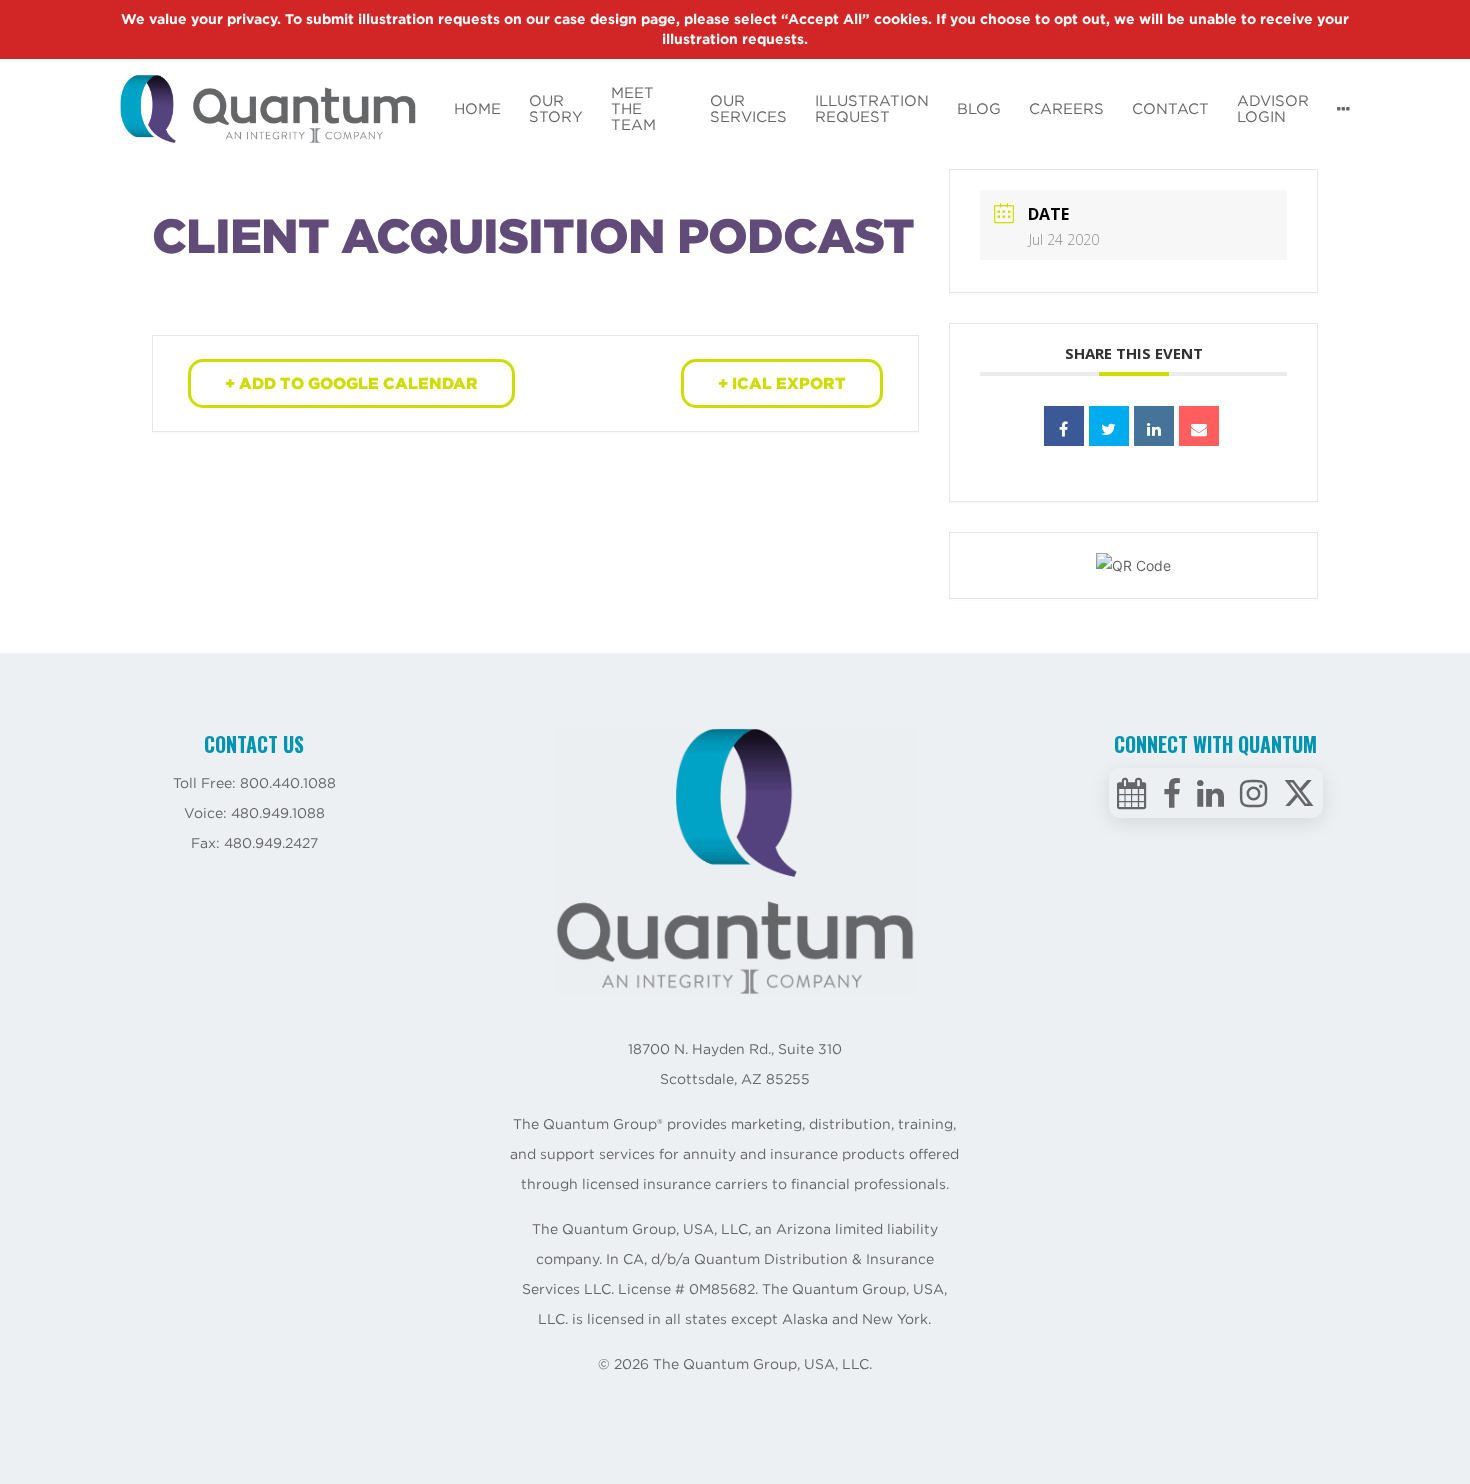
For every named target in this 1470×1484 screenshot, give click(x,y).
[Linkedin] (1154, 426)
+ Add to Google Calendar (351, 383)
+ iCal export (782, 383)
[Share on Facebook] (1064, 426)
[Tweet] (1109, 426)
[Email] (1199, 426)
